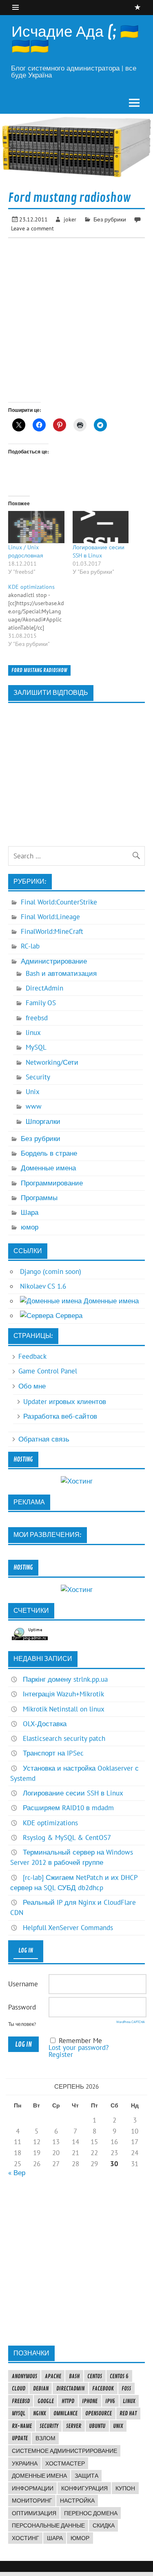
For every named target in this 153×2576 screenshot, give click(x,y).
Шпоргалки (43, 1121)
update (20, 2438)
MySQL (36, 1047)
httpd (68, 2401)
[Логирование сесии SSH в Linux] (101, 527)
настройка (77, 2501)
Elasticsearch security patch (64, 1738)
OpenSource (99, 2413)
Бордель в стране (49, 1153)
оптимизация (34, 2513)
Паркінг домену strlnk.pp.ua (65, 1679)
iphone (90, 2401)
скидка (104, 2525)
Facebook (103, 2388)
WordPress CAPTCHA (131, 2022)
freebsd (37, 1018)
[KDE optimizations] (40, 615)
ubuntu (97, 2426)
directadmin (70, 2388)
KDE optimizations (50, 1823)
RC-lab (30, 946)
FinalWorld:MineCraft (52, 931)
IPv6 (110, 2401)
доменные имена (39, 2476)
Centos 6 (119, 2376)
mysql (19, 2413)
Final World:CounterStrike (59, 902)
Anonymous (24, 2376)
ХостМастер (65, 2463)
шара (55, 2538)
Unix (33, 1092)
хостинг (25, 2538)
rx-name (22, 2426)
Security (38, 1077)
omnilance (65, 2413)
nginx (39, 2413)
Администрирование (54, 961)
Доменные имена (48, 1168)
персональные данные (48, 2525)
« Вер (17, 2173)
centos (95, 2376)
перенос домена (91, 2513)
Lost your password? (79, 2048)
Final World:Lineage (50, 917)
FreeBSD (21, 2401)
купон (125, 2488)
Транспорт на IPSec (53, 1753)
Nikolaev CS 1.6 (43, 1286)
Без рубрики (110, 219)
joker (70, 219)
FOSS (126, 2388)
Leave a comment (32, 228)
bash (74, 2376)
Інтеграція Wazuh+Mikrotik (63, 1694)
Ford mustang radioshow (39, 670)
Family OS (41, 1003)
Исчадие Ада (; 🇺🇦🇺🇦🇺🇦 (75, 39)
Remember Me (80, 2041)
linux (33, 1033)
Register (61, 2054)
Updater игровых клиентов (65, 1402)
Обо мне (32, 1386)
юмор (30, 1227)
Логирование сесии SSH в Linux (73, 1793)
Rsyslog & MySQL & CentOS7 (67, 1837)
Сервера (68, 1316)
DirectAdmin (44, 988)
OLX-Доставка (45, 1724)
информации (33, 2488)
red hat (128, 2413)
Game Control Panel (48, 1371)
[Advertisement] (76, 2261)
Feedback (32, 1356)
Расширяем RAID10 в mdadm (68, 1808)
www (34, 1106)
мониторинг (32, 2501)
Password (22, 2007)
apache (53, 2376)
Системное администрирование (64, 2451)
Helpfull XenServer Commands (68, 1928)
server (74, 2426)
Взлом (45, 2438)
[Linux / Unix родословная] (36, 527)
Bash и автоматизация (61, 973)
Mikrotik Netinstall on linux (64, 1709)
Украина (25, 2463)
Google (46, 2401)
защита (86, 2476)
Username (23, 1984)
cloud (19, 2388)
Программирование (52, 1183)
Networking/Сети (52, 1062)
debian (41, 2388)
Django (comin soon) (51, 1271)
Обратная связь (44, 1439)
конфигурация (84, 2488)
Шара (30, 1212)
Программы (39, 1198)
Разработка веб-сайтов (60, 1416)
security (49, 2426)
